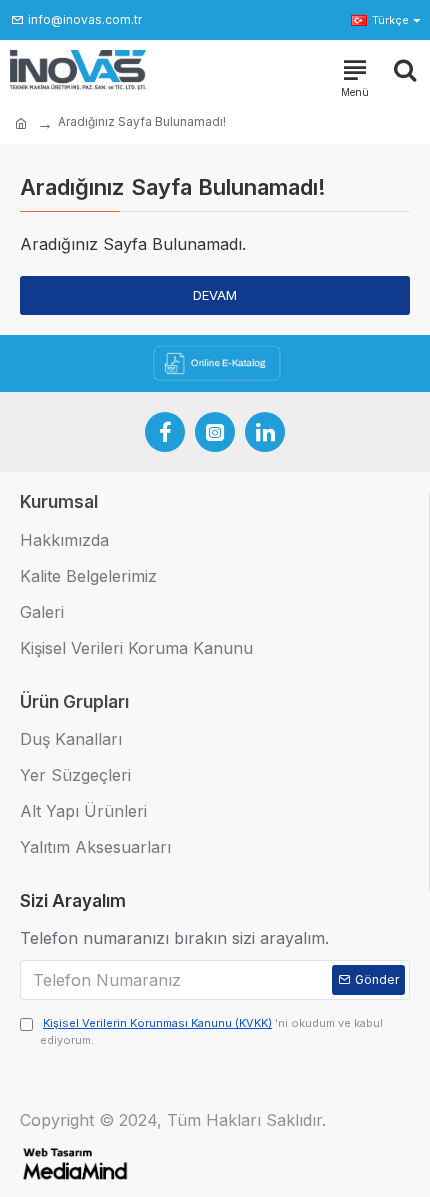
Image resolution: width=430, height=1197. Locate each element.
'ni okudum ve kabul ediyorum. (211, 1031)
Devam (215, 295)
